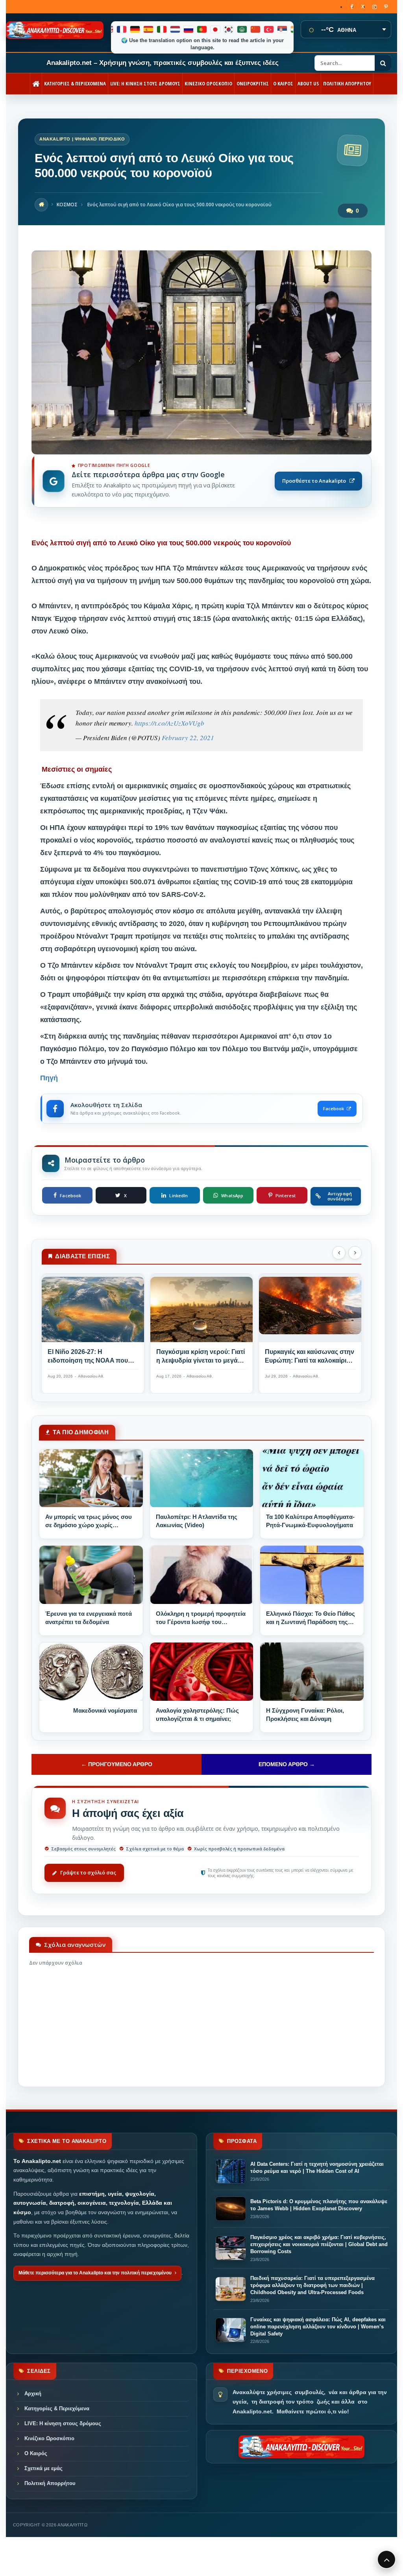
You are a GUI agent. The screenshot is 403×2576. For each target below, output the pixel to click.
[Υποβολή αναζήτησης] (383, 63)
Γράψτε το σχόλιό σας (88, 1872)
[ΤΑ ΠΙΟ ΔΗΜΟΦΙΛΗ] (91, 1478)
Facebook (334, 1108)
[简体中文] (256, 29)
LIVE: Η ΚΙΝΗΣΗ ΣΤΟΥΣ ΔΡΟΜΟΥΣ (145, 83)
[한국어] (229, 29)
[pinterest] (386, 7)
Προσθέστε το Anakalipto (314, 481)
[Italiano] (162, 29)
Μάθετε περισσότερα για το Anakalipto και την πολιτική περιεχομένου (95, 2273)
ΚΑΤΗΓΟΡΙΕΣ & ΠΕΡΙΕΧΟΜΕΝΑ (75, 83)
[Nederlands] (176, 29)
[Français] (122, 29)
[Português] (202, 29)
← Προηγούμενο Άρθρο (117, 1764)
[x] (363, 7)
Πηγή (49, 1078)
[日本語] (216, 29)
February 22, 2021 (188, 738)
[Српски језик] (283, 29)
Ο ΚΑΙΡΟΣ (283, 83)
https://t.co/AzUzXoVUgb (169, 723)
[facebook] (352, 7)
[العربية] (242, 29)
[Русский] (189, 29)
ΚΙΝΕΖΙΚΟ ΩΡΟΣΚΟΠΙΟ (208, 83)
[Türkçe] (269, 29)
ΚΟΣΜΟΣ (67, 205)
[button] (339, 1253)
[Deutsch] (135, 29)
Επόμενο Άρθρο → (287, 1764)
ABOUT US (308, 83)
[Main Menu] (386, 2559)
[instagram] (374, 7)
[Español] (149, 29)
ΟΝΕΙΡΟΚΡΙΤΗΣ (253, 83)
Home (41, 205)
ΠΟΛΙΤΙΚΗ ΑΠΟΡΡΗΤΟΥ (347, 83)
